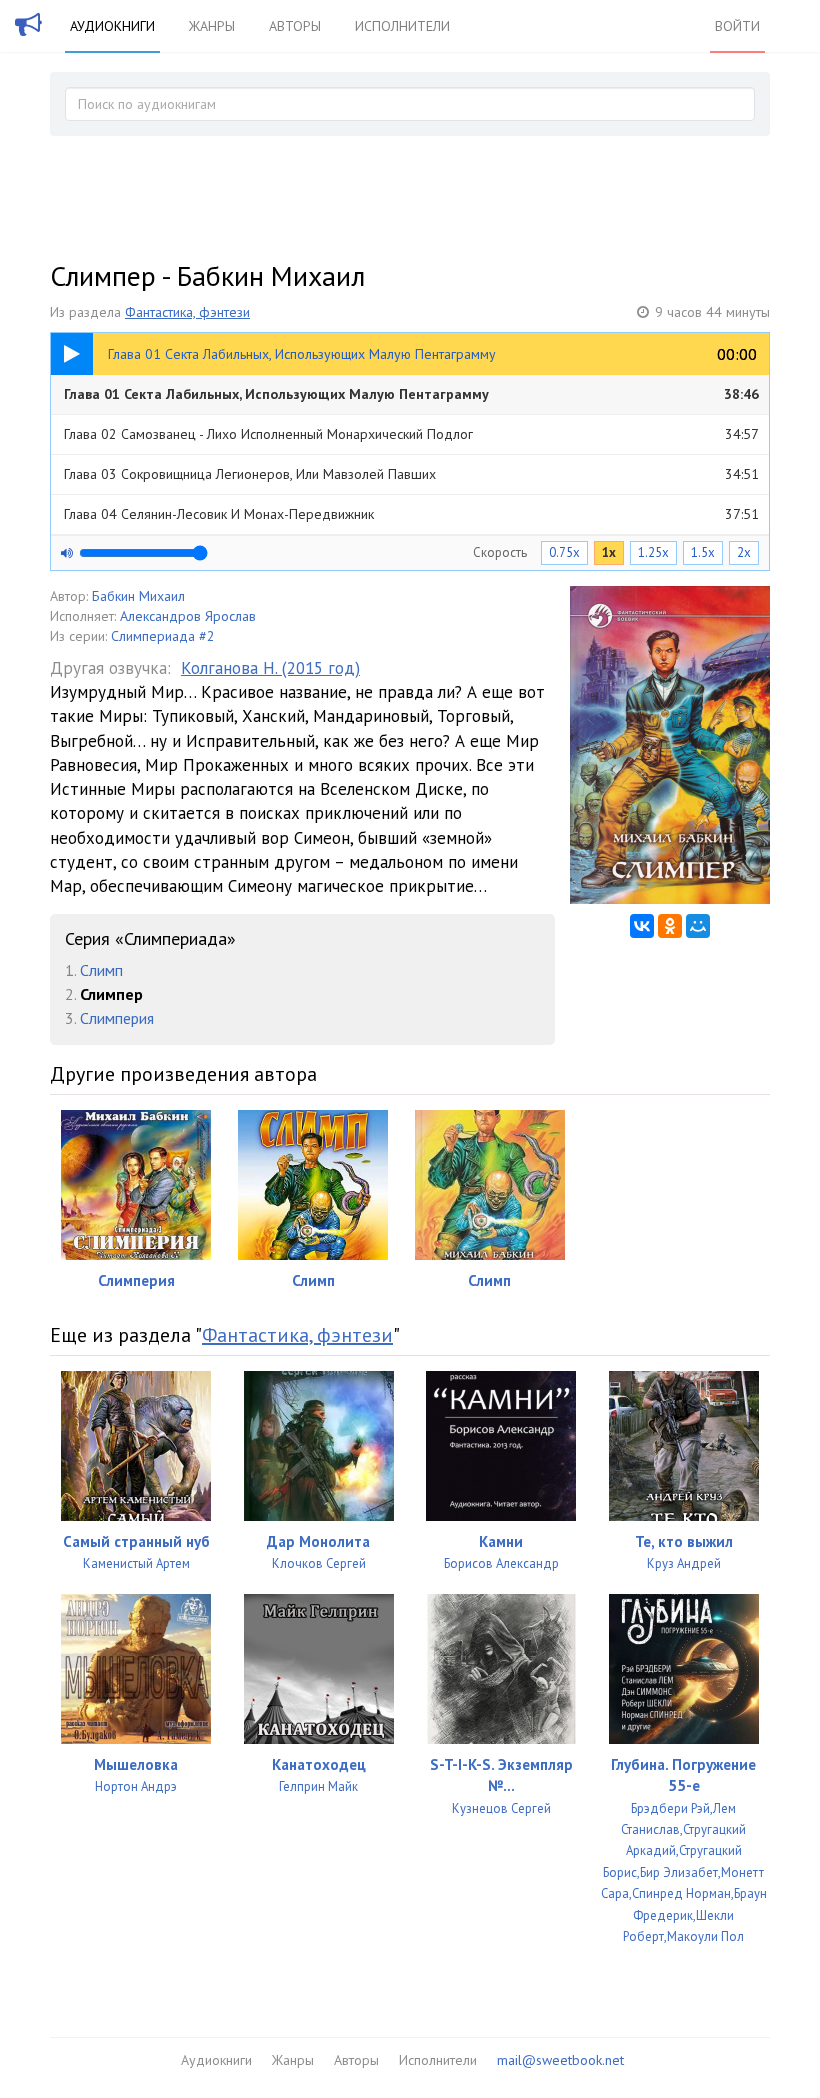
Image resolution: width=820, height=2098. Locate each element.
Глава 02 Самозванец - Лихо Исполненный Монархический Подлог (411, 434)
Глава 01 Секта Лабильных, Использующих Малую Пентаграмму (411, 394)
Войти (737, 26)
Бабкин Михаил (138, 596)
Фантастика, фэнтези (187, 312)
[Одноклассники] (670, 926)
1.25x (653, 552)
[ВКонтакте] (642, 926)
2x (744, 552)
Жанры (212, 26)
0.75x (564, 552)
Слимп (101, 970)
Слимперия (117, 1018)
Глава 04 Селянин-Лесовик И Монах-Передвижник (411, 514)
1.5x (703, 552)
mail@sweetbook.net (560, 2060)
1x (609, 552)
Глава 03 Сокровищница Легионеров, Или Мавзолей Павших (411, 474)
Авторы (295, 26)
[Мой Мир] (698, 926)
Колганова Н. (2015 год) (270, 668)
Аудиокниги (112, 26)
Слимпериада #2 (163, 636)
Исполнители (402, 26)
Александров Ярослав (188, 616)
